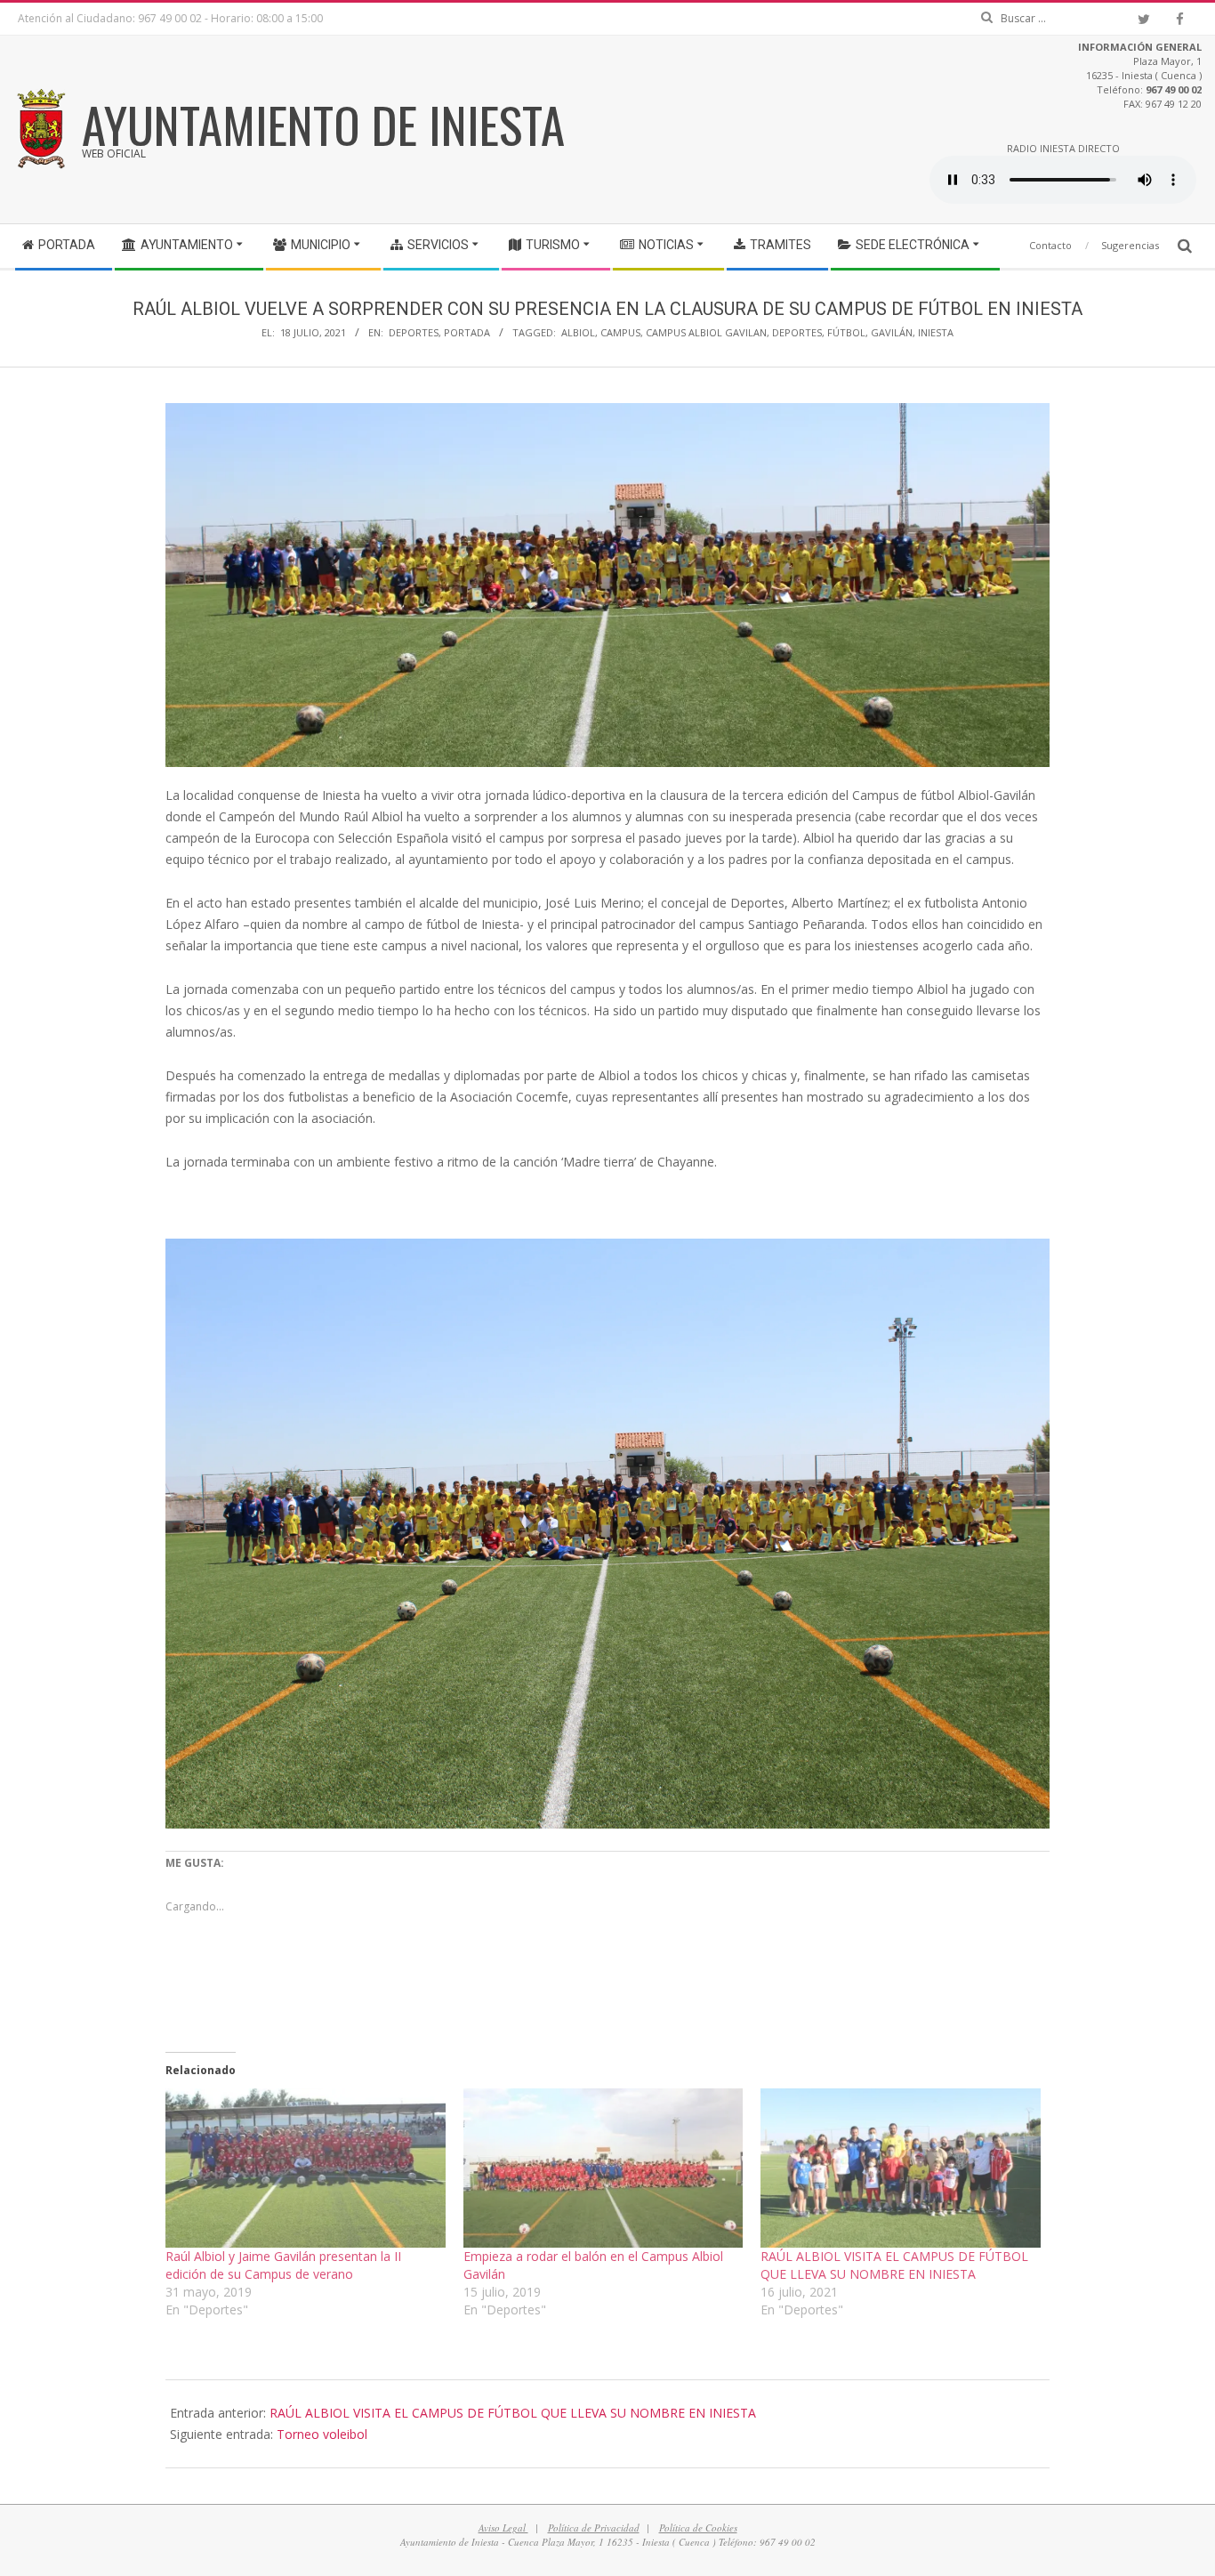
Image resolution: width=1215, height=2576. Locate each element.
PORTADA (467, 332)
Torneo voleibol (322, 2434)
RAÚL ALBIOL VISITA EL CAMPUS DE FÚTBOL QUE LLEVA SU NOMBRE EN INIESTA (894, 2265)
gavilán (892, 332)
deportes (797, 332)
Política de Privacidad (594, 2528)
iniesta (936, 332)
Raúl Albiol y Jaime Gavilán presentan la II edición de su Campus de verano (283, 2265)
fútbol (846, 332)
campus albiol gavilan (706, 332)
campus (620, 332)
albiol (578, 332)
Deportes (414, 332)
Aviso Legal (503, 2528)
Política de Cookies (698, 2528)
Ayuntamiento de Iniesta (323, 124)
